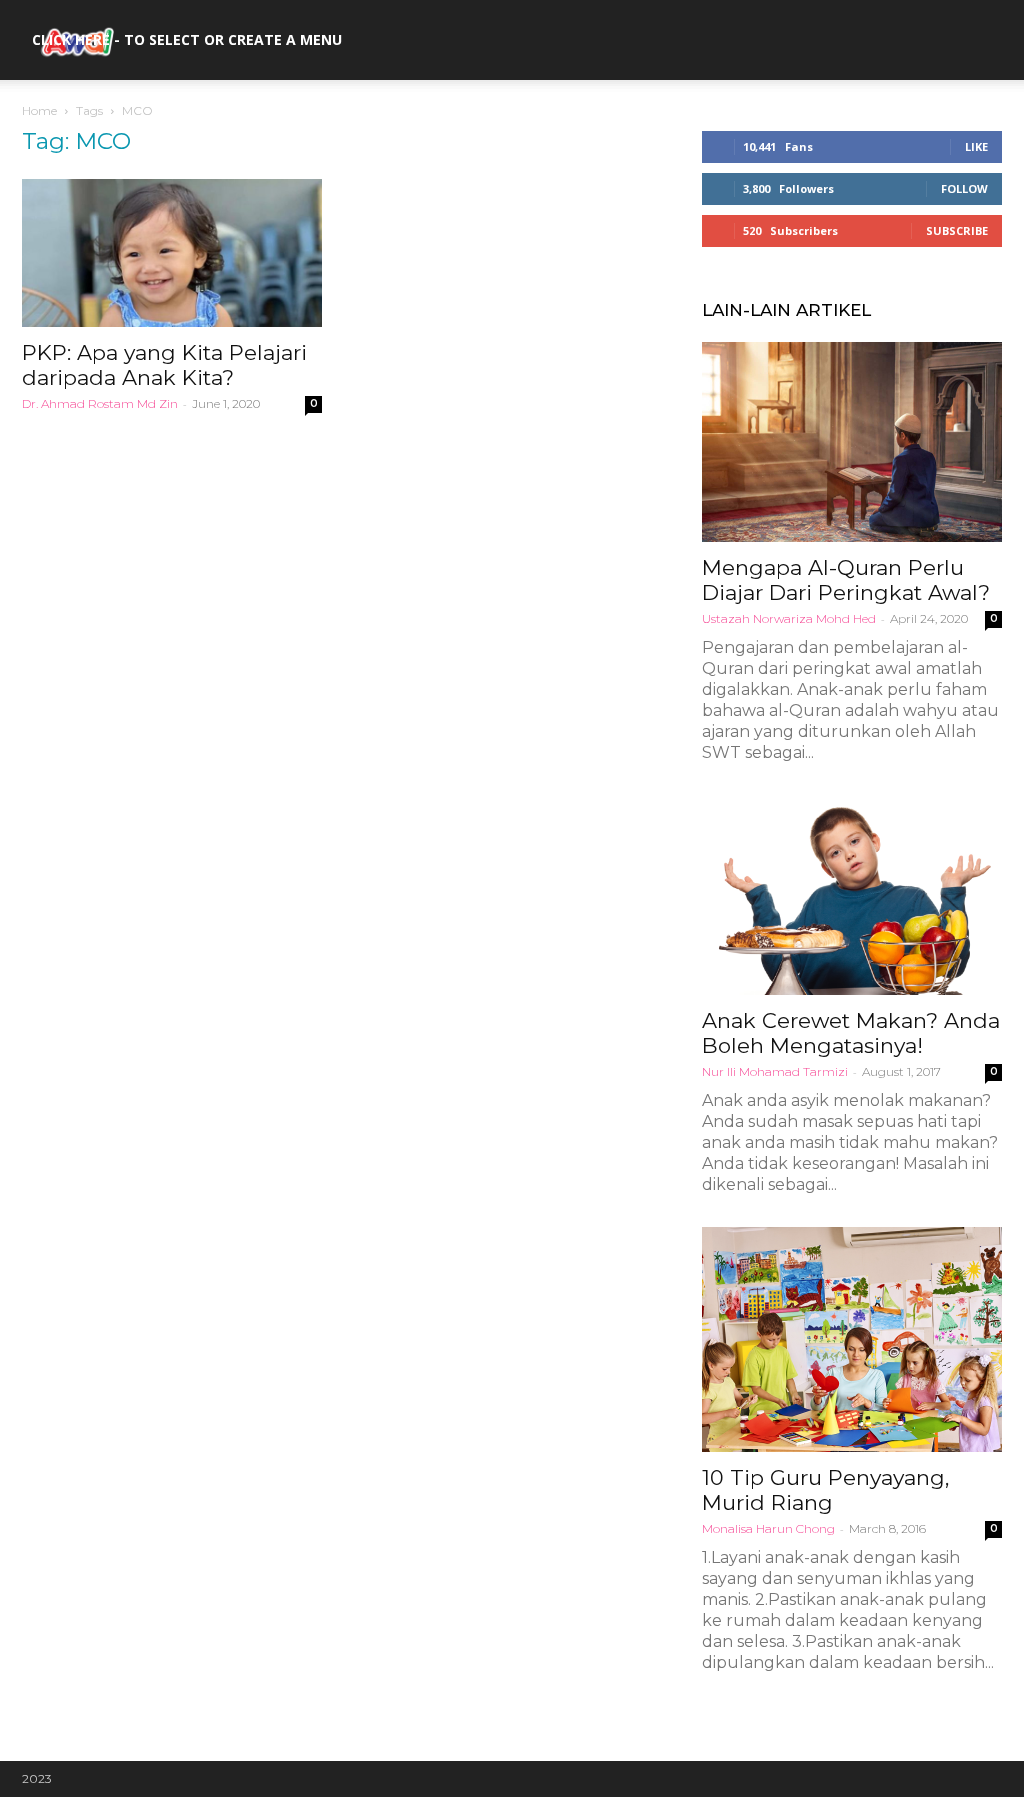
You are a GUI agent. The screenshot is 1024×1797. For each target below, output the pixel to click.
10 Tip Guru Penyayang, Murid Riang (825, 1490)
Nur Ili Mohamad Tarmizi (775, 1071)
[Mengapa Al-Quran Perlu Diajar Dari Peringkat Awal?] (852, 442)
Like (976, 146)
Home (39, 110)
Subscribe (957, 230)
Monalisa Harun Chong (768, 1528)
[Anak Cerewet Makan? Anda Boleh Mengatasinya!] (852, 895)
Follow (964, 188)
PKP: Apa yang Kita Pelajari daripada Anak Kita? (164, 365)
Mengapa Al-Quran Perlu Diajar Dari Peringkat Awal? (846, 580)
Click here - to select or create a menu (187, 39)
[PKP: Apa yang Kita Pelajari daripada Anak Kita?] (172, 253)
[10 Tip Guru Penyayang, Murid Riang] (852, 1339)
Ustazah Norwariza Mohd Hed (789, 618)
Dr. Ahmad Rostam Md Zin (100, 403)
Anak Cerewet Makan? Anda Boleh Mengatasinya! (851, 1033)
